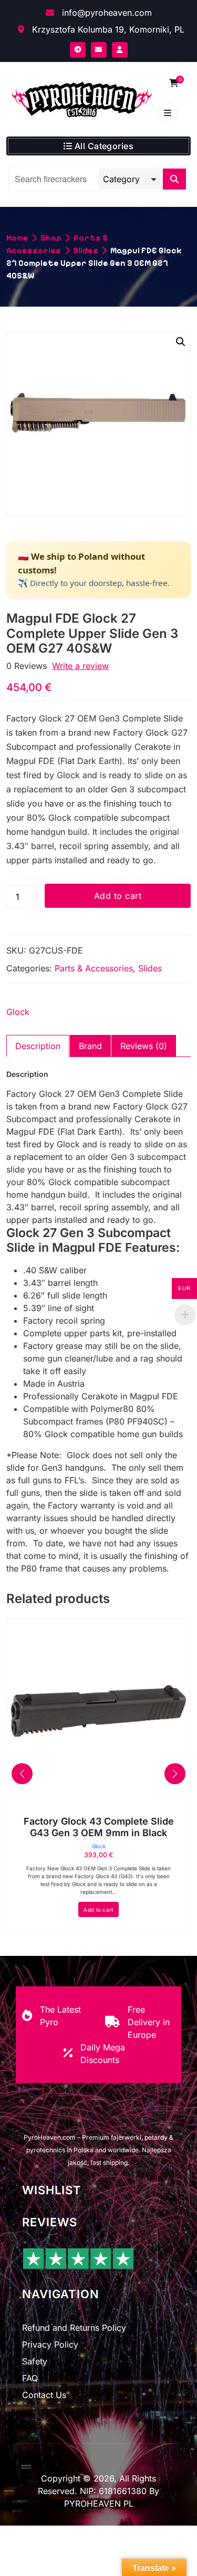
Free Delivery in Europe (149, 2022)
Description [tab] (38, 1046)
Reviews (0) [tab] (144, 1046)
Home (17, 238)
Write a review (80, 666)
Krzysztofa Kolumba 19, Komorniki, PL (107, 29)
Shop (51, 238)
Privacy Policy (50, 2344)
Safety (35, 2361)
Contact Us (44, 2395)
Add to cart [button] (98, 1910)
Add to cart (118, 896)
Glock (18, 1012)
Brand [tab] (90, 1046)
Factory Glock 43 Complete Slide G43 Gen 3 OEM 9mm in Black (99, 1827)
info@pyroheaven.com (106, 13)
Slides (86, 250)
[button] (181, 342)
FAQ (30, 2378)
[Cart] (174, 83)
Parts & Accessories (94, 968)
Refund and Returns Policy (74, 2328)
